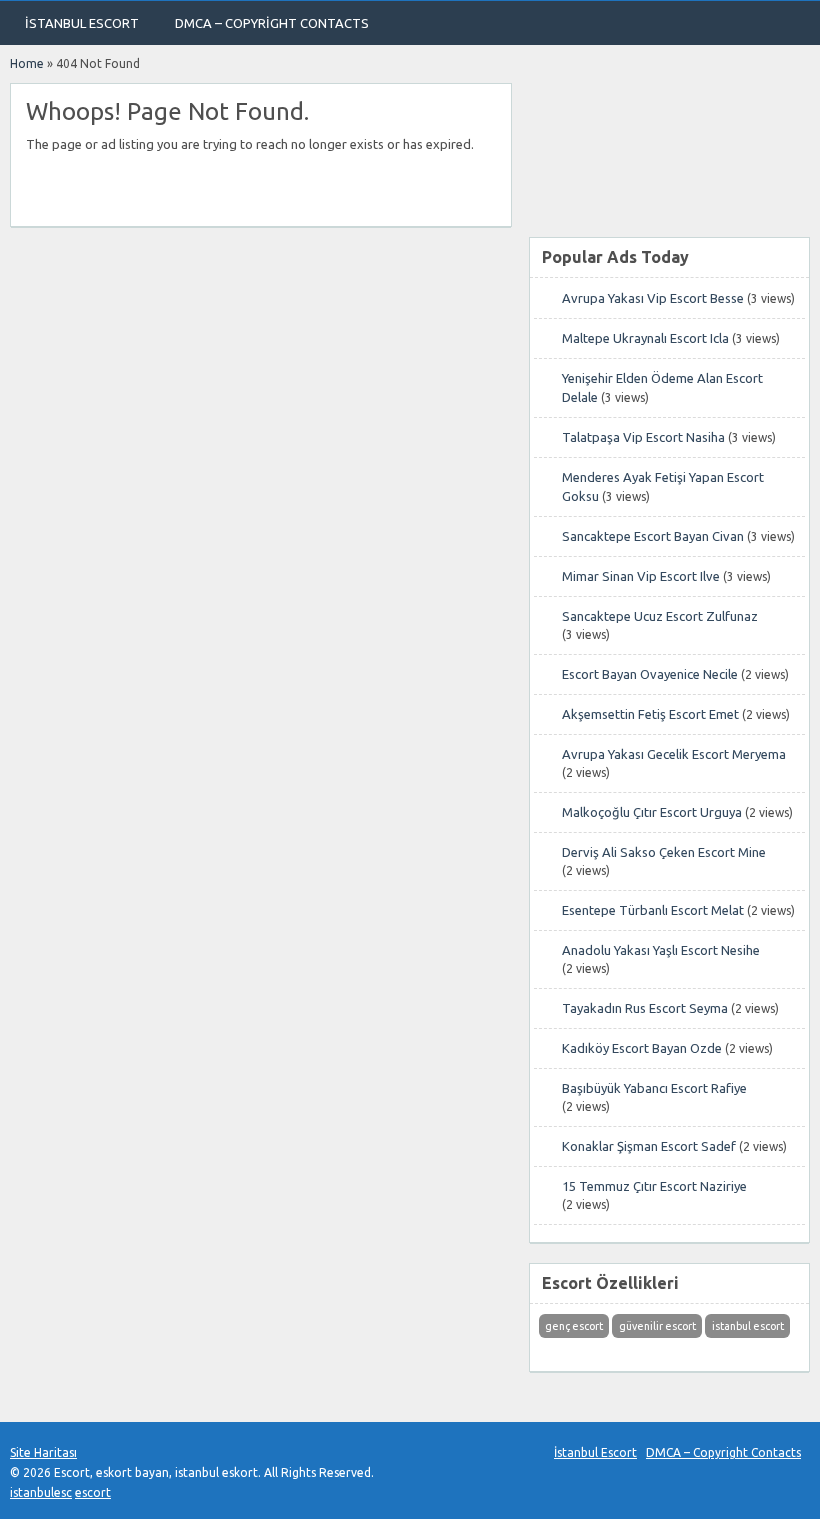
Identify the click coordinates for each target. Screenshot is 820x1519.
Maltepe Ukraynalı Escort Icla (645, 338)
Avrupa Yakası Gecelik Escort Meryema (674, 754)
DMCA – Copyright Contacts (272, 23)
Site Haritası (43, 1452)
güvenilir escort (657, 1326)
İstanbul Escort (82, 23)
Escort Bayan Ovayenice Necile (650, 674)
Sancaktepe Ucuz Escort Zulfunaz (660, 616)
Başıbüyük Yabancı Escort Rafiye (654, 1088)
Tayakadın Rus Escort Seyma (645, 1008)
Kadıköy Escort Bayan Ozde (642, 1048)
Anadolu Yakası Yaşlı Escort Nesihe (661, 950)
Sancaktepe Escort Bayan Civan (653, 536)
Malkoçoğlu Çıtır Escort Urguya (652, 812)
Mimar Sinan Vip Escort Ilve (641, 576)
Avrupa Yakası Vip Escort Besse (653, 298)
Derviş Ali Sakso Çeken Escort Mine (664, 852)
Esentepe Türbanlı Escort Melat (653, 910)
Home (27, 63)
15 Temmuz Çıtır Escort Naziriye (654, 1186)
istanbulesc (41, 1492)
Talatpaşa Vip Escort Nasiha (643, 437)
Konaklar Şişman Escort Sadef (649, 1146)
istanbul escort (748, 1326)
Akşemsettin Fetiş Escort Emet (650, 714)
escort (93, 1492)
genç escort (574, 1326)
